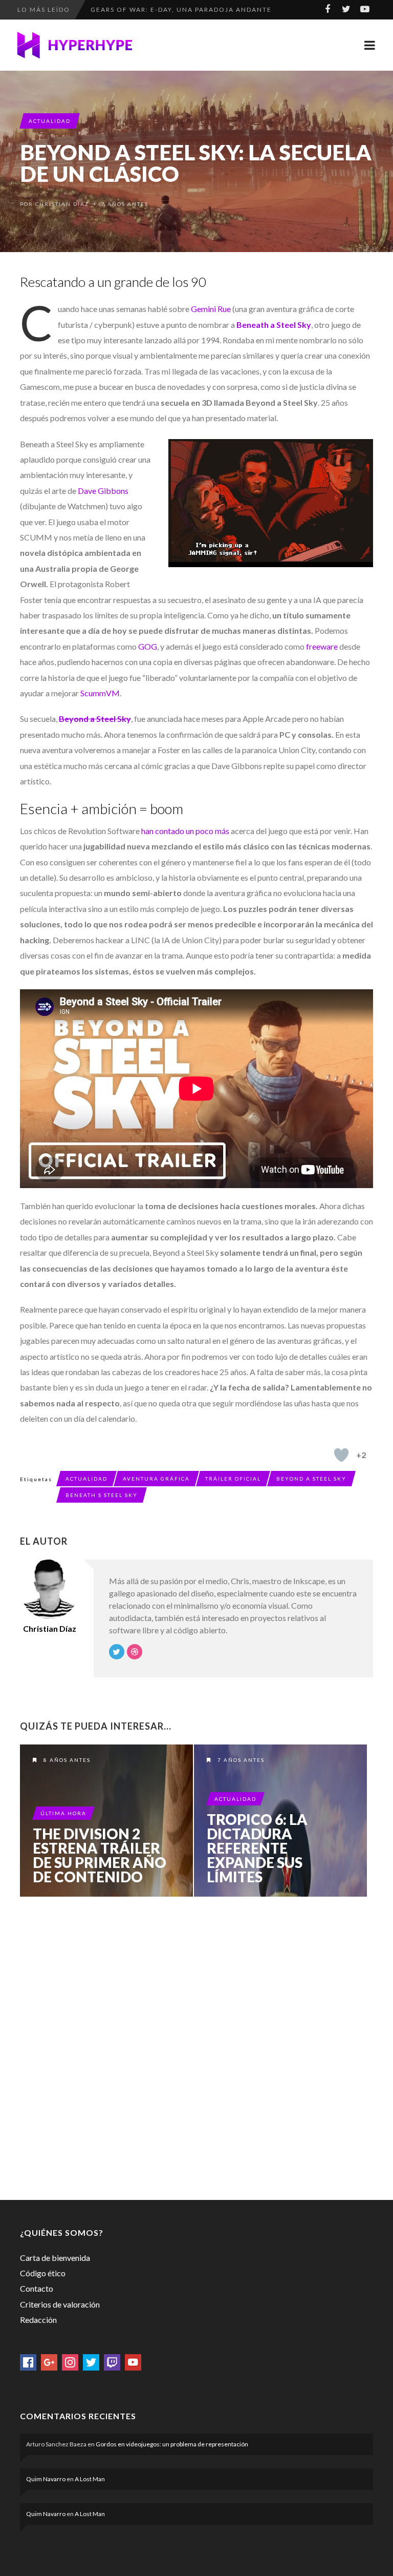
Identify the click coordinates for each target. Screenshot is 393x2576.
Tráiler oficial (233, 1479)
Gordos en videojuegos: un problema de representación (172, 2444)
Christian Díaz (62, 204)
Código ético (43, 2273)
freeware (322, 646)
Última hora (63, 1813)
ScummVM (100, 693)
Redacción (38, 2320)
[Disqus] (196, 2046)
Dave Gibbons (103, 491)
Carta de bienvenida (55, 2258)
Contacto (37, 2288)
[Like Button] (341, 1455)
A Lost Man (90, 2479)
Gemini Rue (211, 309)
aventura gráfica (156, 1479)
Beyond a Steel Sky (311, 1479)
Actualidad (50, 121)
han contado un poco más (185, 831)
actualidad (86, 1479)
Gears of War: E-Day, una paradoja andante (181, 9)
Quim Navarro (46, 2479)
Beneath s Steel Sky (102, 1495)
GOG (148, 646)
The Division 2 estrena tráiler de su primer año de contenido (100, 1855)
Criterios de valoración (60, 2304)
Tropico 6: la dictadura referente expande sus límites (257, 1848)
